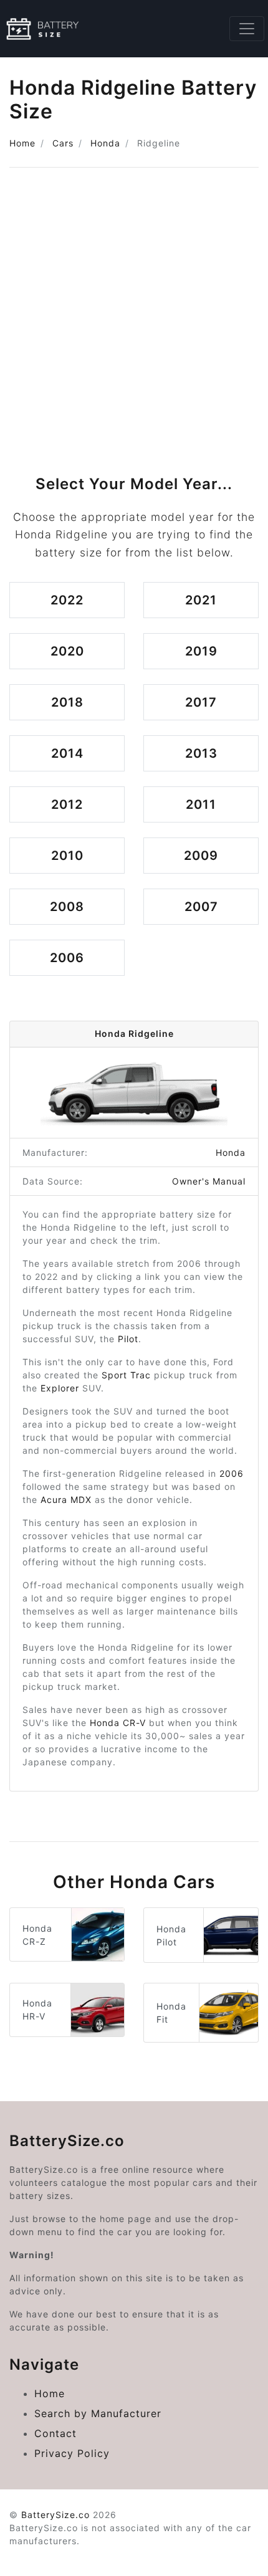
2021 (201, 600)
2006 (67, 958)
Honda (105, 143)
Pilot (128, 1339)
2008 (67, 907)
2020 (67, 651)
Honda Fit (171, 2013)
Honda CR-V (118, 1723)
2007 (201, 907)
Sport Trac (126, 1375)
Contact (55, 2433)
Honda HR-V (37, 2010)
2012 (67, 804)
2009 (201, 856)
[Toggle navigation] (247, 29)
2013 (201, 753)
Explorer (60, 1388)
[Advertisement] (134, 317)
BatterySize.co (55, 2515)
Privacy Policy (72, 2453)
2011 (201, 804)
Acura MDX (66, 1500)
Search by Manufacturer (98, 2413)
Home (22, 143)
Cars (63, 143)
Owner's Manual (209, 1181)
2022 (67, 600)
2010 (67, 856)
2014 (67, 753)
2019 (201, 651)
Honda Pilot (171, 1935)
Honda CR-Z (37, 1935)
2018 (67, 702)
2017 (201, 702)
